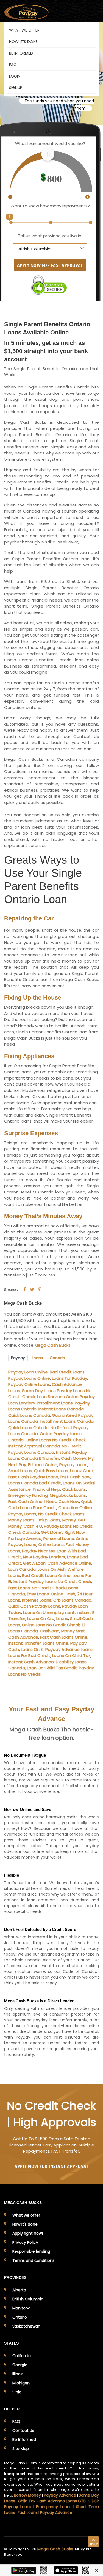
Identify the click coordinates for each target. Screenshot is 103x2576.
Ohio (17, 2392)
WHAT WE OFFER (24, 30)
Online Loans (51, 1545)
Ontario (20, 2317)
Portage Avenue (25, 1539)
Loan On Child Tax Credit (52, 1668)
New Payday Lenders (44, 1557)
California (22, 2356)
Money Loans (21, 1520)
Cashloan (50, 1631)
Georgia (20, 2365)
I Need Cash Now (62, 1502)
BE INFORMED (21, 53)
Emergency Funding (28, 1495)
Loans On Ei (32, 1649)
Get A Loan (34, 1563)
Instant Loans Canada (61, 1409)
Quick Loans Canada (29, 1415)
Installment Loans (55, 1403)
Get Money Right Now (63, 1532)
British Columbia (28, 2299)
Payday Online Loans (29, 1384)
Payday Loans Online (29, 1378)
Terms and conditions (33, 2260)
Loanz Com (82, 1471)
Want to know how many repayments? (50, 206)
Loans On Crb (41, 1618)
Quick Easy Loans (51, 1471)
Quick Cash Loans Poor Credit (50, 1505)
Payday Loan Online (28, 1372)
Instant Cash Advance (31, 1662)
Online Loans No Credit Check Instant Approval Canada (47, 1443)
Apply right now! (28, 2233)
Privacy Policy (25, 2242)
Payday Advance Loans (69, 1649)
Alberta (19, 2290)
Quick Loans (74, 1489)
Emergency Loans (54, 2507)
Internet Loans (37, 1600)
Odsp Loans (48, 1520)
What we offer (26, 2215)
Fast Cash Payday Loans (33, 1477)
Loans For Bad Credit (29, 1655)
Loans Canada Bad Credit (35, 1483)
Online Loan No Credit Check (51, 1625)
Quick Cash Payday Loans (34, 1606)
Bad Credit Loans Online (46, 1575)
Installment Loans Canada (67, 1421)
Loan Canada (22, 1569)
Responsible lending (31, 2251)
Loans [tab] (37, 1358)
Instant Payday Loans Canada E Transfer (48, 1455)
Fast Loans (19, 1588)
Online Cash (63, 1594)
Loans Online (56, 1643)
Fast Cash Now (75, 1477)
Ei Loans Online (43, 1465)
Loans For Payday (69, 1378)
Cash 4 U (33, 1526)
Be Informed (24, 2440)
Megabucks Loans (68, 1495)
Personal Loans (59, 1539)
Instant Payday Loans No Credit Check (52, 1582)
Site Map (21, 2449)
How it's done (25, 2224)
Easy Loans (38, 1594)
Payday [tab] (18, 1358)
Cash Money (74, 1458)
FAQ (13, 65)
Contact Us (23, 2431)
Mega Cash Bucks (53, 1345)
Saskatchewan (26, 2326)
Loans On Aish (52, 1569)
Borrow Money (28, 2495)
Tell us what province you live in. (50, 236)
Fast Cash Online (25, 1502)
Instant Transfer (25, 1643)
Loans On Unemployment (49, 1612)
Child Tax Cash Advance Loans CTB (52, 2501)
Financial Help (46, 1489)
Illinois (18, 2374)
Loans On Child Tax (71, 1655)
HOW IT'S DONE (23, 42)
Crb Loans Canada (72, 1600)
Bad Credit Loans (67, 1372)
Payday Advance (60, 2495)
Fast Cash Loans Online (64, 1637)
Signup (16, 88)
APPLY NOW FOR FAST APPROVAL (50, 265)
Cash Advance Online (69, 1563)
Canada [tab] (57, 1358)
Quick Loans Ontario (28, 1428)
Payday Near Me (38, 1551)
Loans (62, 1618)
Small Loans (20, 1471)
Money (69, 1520)
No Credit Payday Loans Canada (45, 1449)
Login (15, 76)
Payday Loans (73, 1465)
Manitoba (21, 2308)
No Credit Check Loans (61, 1514)
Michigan (21, 2383)
